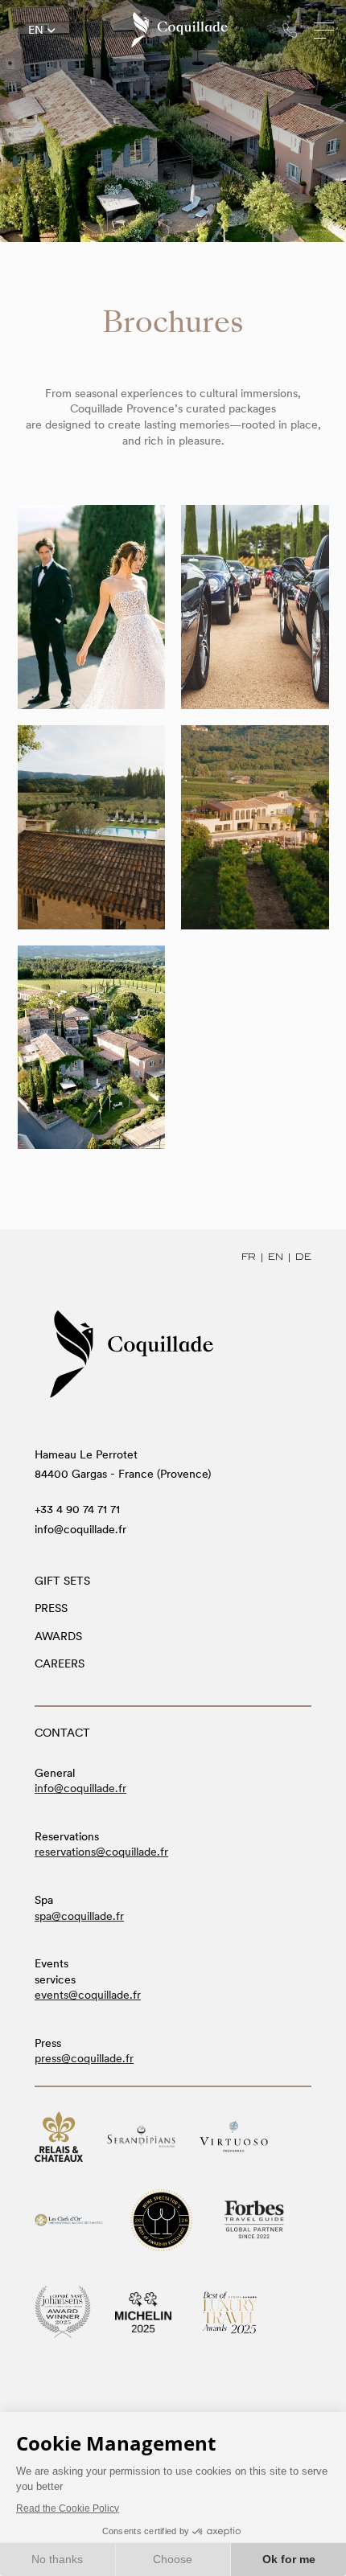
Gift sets (62, 1581)
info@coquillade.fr (80, 1529)
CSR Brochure (91, 1047)
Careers (60, 1663)
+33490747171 (290, 30)
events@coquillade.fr (88, 1995)
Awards (58, 1636)
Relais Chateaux (59, 2137)
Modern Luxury (230, 2313)
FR (249, 1257)
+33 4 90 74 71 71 (77, 1509)
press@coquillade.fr (84, 2058)
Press (51, 1608)
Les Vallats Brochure (91, 827)
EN (276, 1257)
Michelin (143, 2312)
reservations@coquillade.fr (101, 1852)
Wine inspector (161, 2220)
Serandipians (141, 2136)
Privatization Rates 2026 (255, 827)
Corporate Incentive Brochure (255, 606)
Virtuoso (234, 2137)
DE (303, 1257)
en (36, 31)
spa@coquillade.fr (79, 1916)
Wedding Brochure (91, 606)
